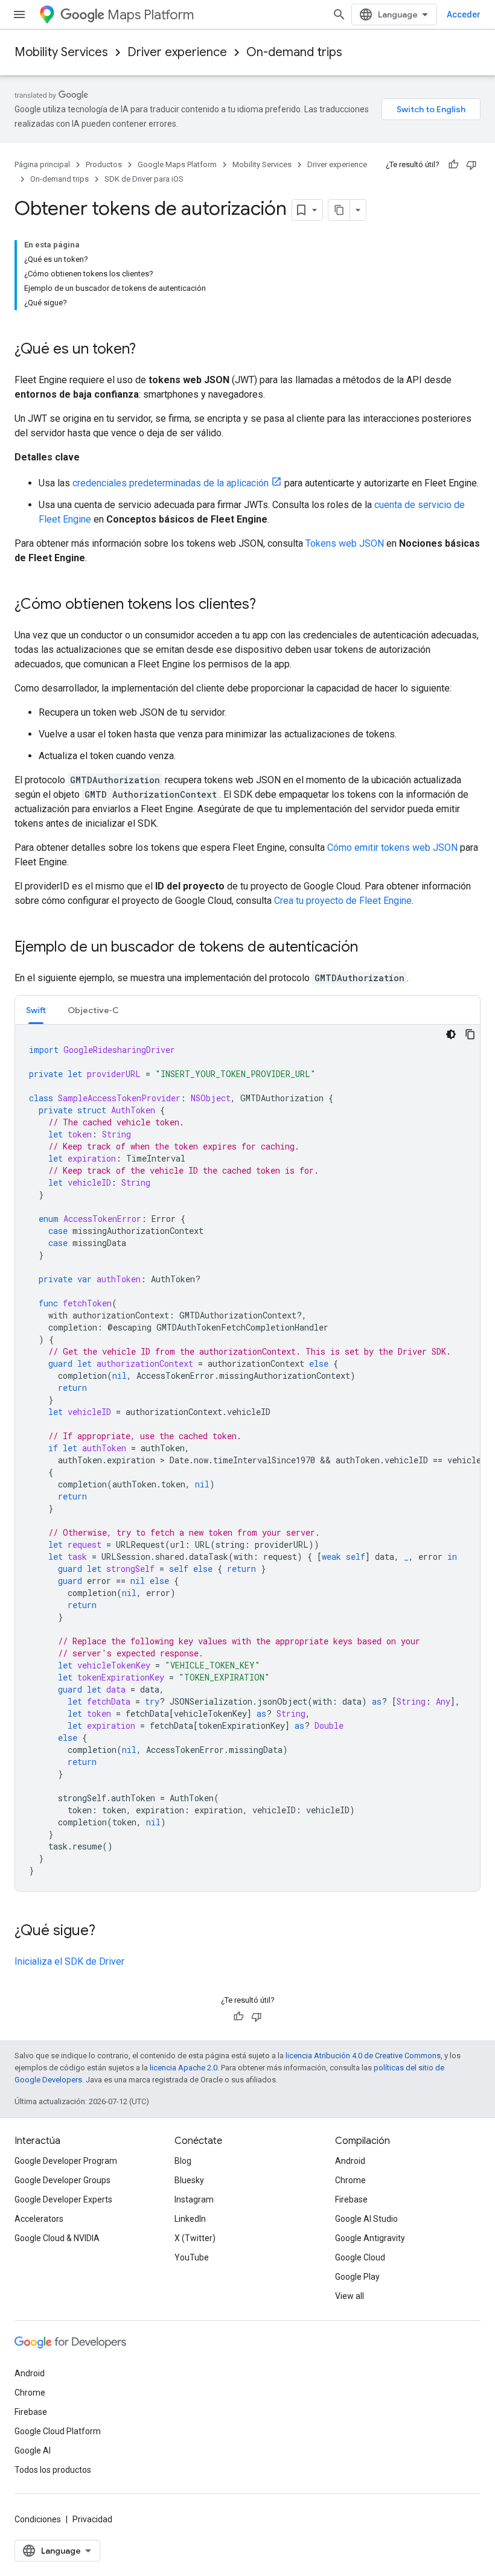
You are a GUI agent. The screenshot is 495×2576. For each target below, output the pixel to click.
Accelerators (39, 2219)
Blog (183, 2161)
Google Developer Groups (62, 2180)
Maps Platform (151, 15)
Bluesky (189, 2180)
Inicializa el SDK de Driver (69, 1961)
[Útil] (453, 165)
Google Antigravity (370, 2238)
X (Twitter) (195, 2238)
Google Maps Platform (177, 164)
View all (350, 2296)
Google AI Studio (366, 2219)
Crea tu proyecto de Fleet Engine (343, 901)
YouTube (192, 2257)
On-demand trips (294, 52)
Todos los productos (53, 2470)
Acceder (464, 14)
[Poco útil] (471, 165)
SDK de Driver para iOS (144, 179)
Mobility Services (61, 52)
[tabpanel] (247, 1458)
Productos (104, 164)
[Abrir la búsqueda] (339, 14)
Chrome (350, 2180)
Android (350, 2161)
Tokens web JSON (345, 543)
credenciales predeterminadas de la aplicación (171, 483)
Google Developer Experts (63, 2199)
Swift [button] (36, 1010)
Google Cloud (360, 2257)
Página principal (42, 164)
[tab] (36, 1010)
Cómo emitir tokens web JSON (392, 848)
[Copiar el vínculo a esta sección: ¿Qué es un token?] (148, 350)
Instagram (194, 2199)
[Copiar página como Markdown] (339, 210)
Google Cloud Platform (58, 2431)
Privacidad (92, 2519)
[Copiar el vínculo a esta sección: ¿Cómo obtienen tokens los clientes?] (268, 605)
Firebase (351, 2199)
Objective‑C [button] (93, 1010)
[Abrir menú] (19, 14)
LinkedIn (190, 2219)
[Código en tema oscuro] (451, 1034)
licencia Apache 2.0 (184, 2068)
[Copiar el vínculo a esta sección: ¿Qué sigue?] (107, 1932)
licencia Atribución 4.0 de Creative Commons (363, 2056)
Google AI (33, 2450)
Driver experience (177, 52)
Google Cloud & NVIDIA (57, 2238)
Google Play (357, 2277)
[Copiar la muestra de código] (470, 1034)
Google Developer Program (66, 2161)
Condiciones (38, 2519)
